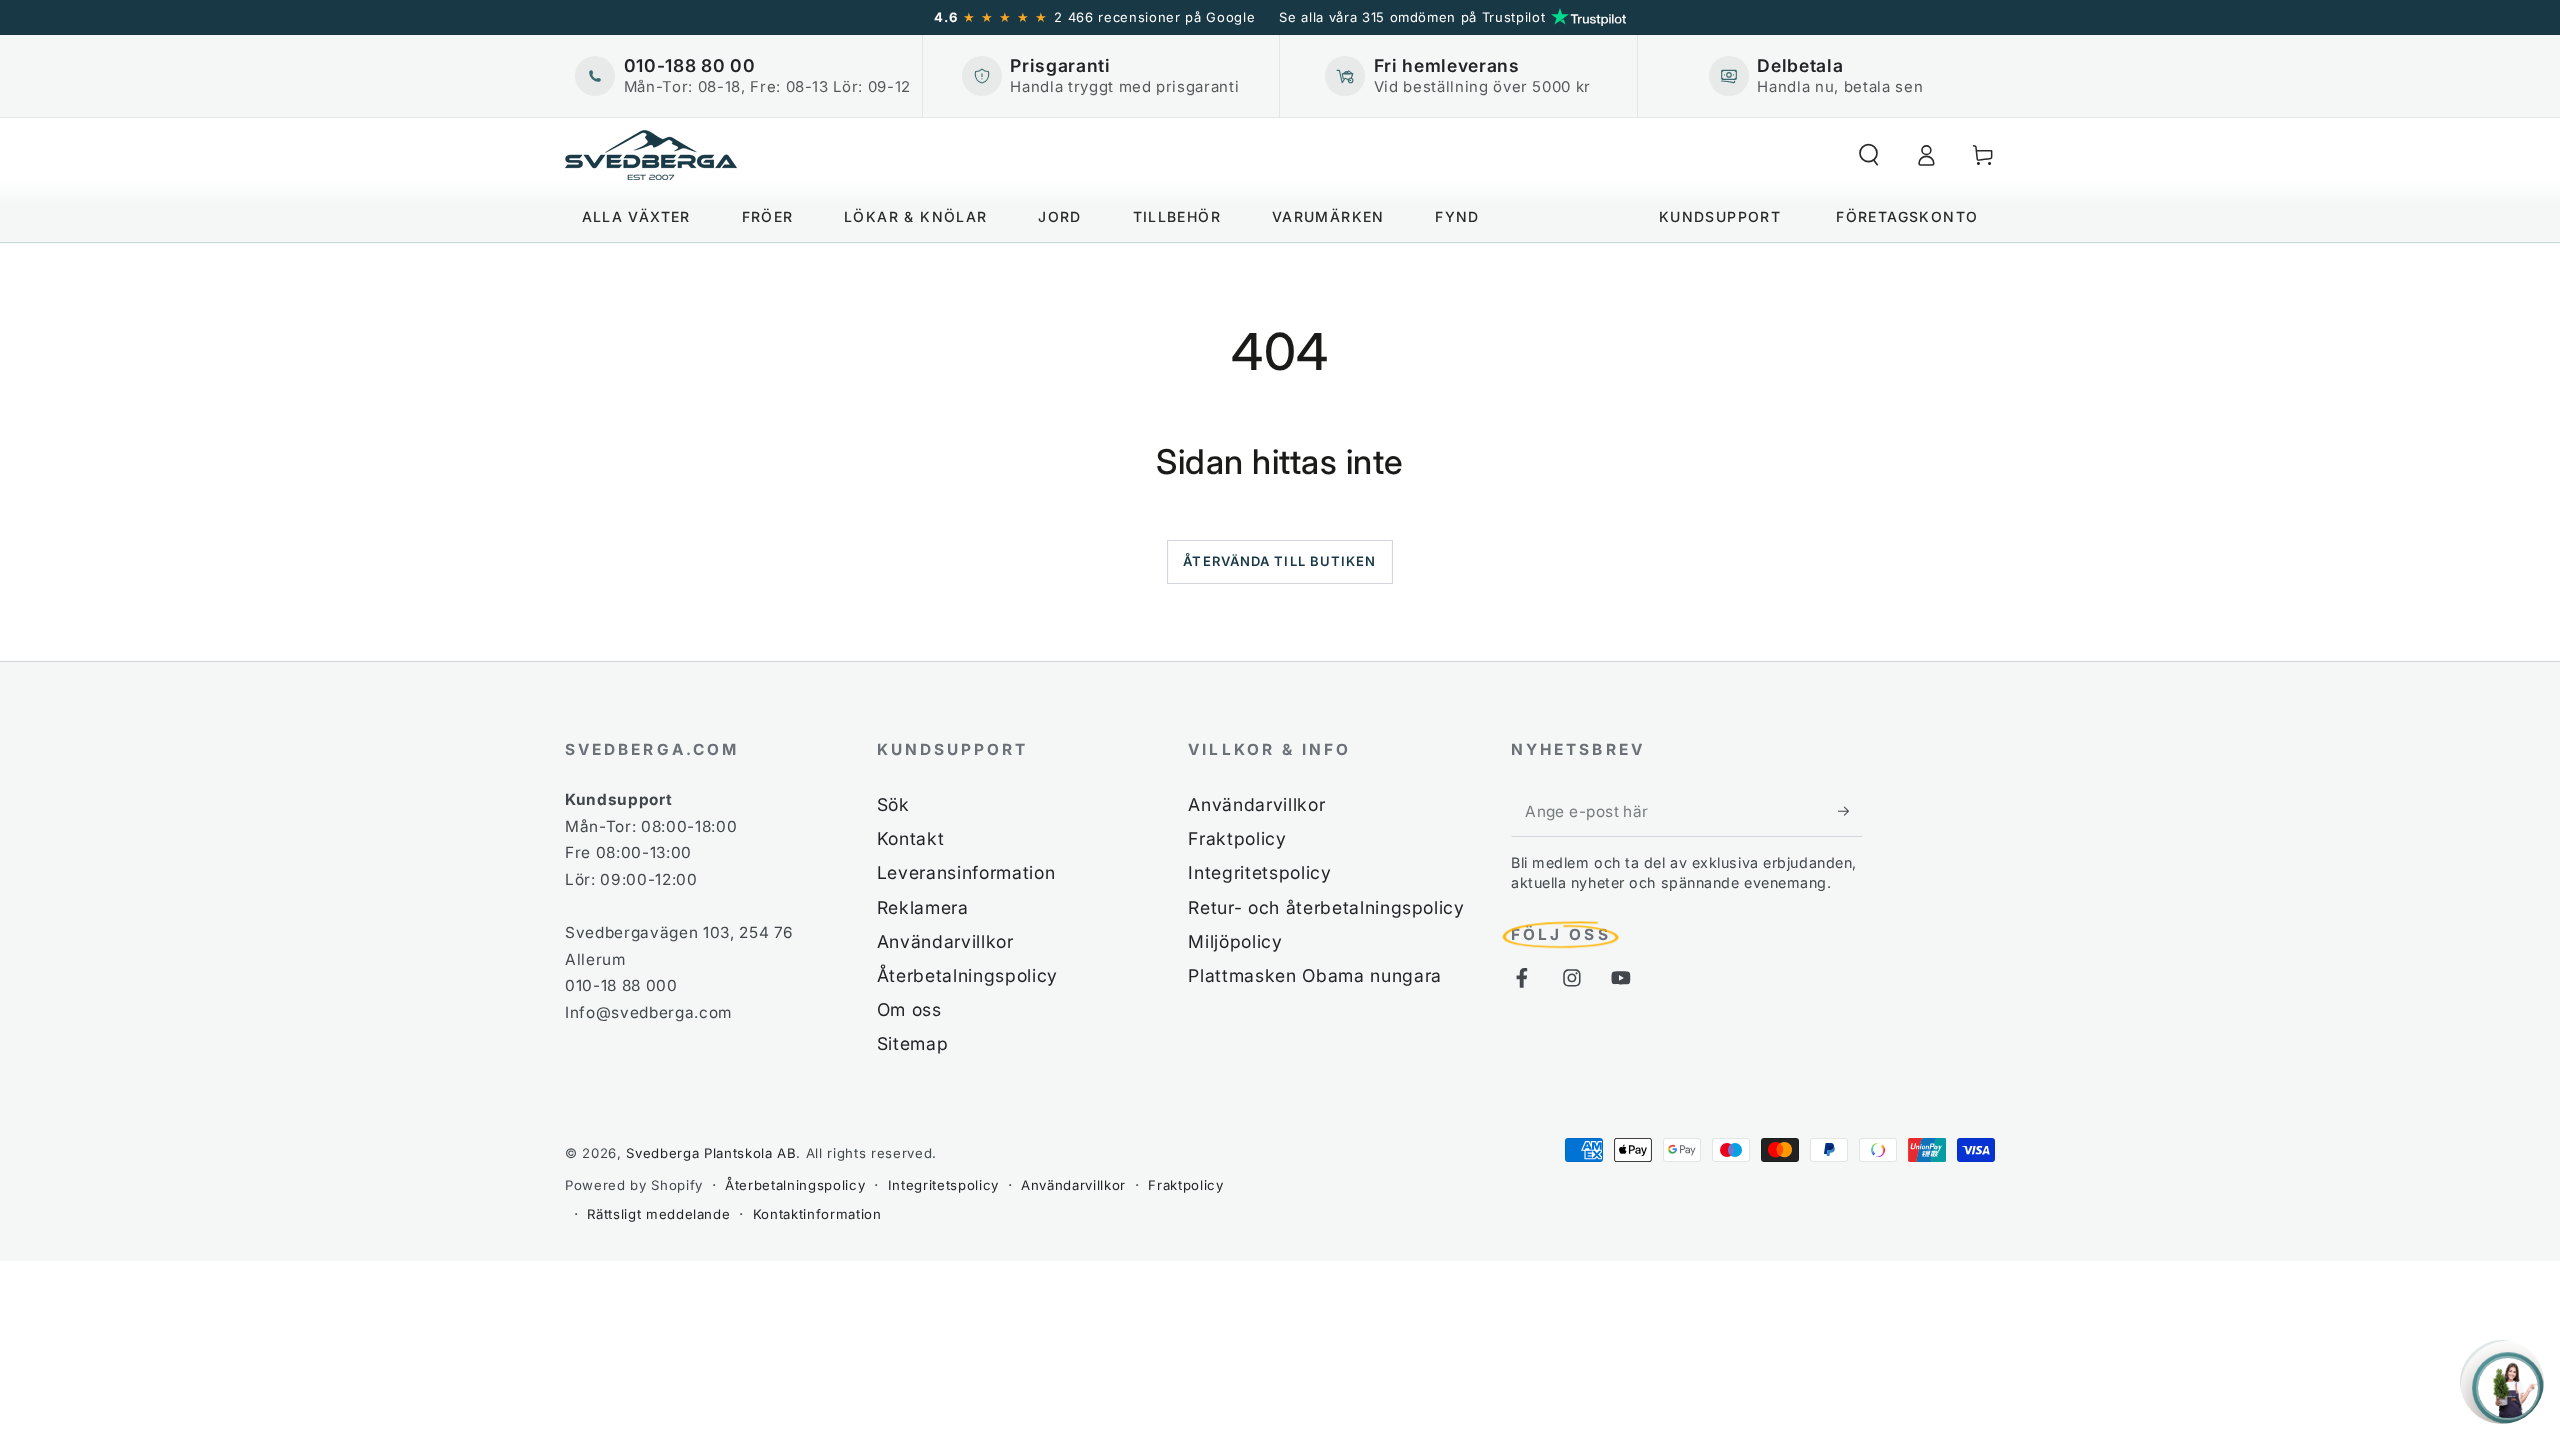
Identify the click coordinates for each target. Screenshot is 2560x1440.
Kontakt (911, 838)
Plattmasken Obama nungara (1315, 975)
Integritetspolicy (1259, 872)
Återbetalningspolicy (967, 975)
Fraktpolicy (1237, 838)
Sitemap (913, 1043)
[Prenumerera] (1850, 811)
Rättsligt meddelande (658, 1214)
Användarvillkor (945, 941)
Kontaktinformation (817, 1214)
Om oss (909, 1009)
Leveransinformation (966, 872)
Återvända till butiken (1279, 561)
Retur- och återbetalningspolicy (1326, 907)
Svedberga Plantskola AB (711, 1153)
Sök (893, 804)
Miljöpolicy (1235, 941)
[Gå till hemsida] (651, 155)
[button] (1868, 155)
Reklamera (923, 907)
